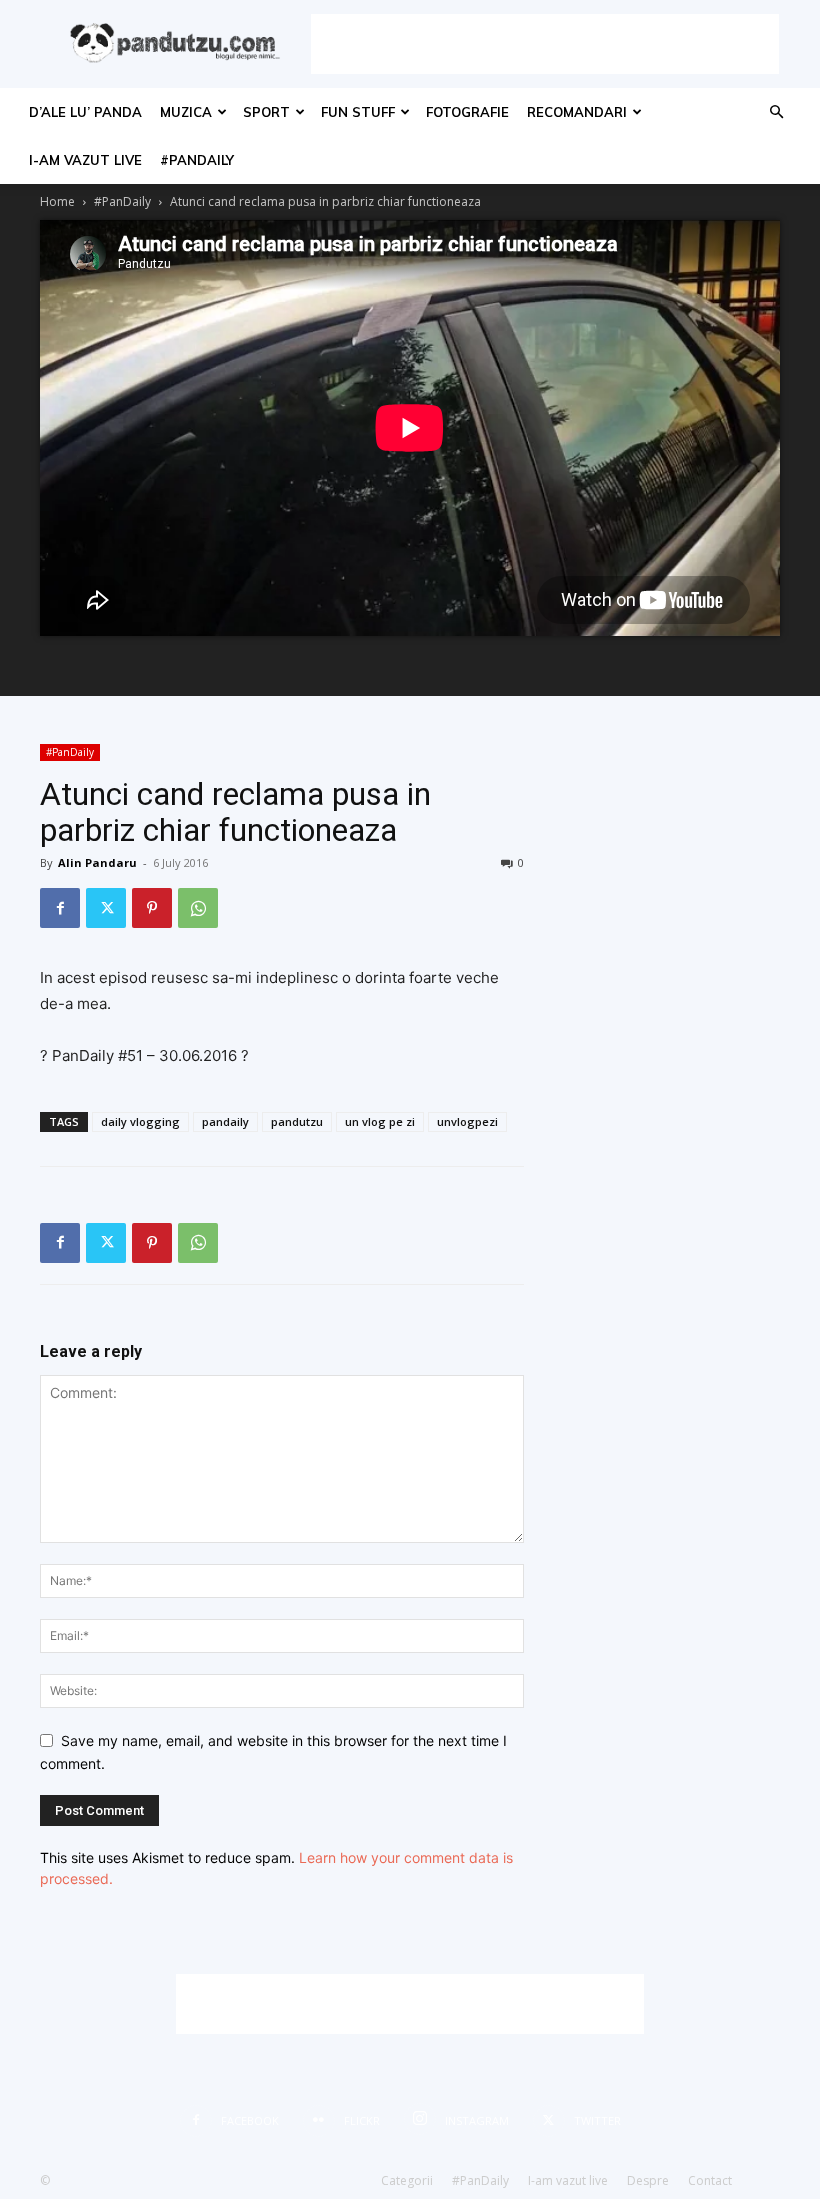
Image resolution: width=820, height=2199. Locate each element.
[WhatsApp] (198, 908)
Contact (710, 2180)
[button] (776, 112)
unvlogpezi (467, 1121)
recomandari (577, 112)
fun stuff (358, 112)
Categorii (407, 2180)
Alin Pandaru (97, 862)
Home (57, 201)
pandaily (225, 1121)
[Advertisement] (545, 44)
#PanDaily (197, 160)
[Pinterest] (152, 908)
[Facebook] (60, 908)
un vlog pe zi (380, 1121)
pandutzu (297, 1121)
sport (266, 112)
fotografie (467, 112)
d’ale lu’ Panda (85, 112)
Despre (648, 2180)
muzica (186, 112)
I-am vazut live (85, 160)
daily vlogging (140, 1121)
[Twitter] (106, 908)
